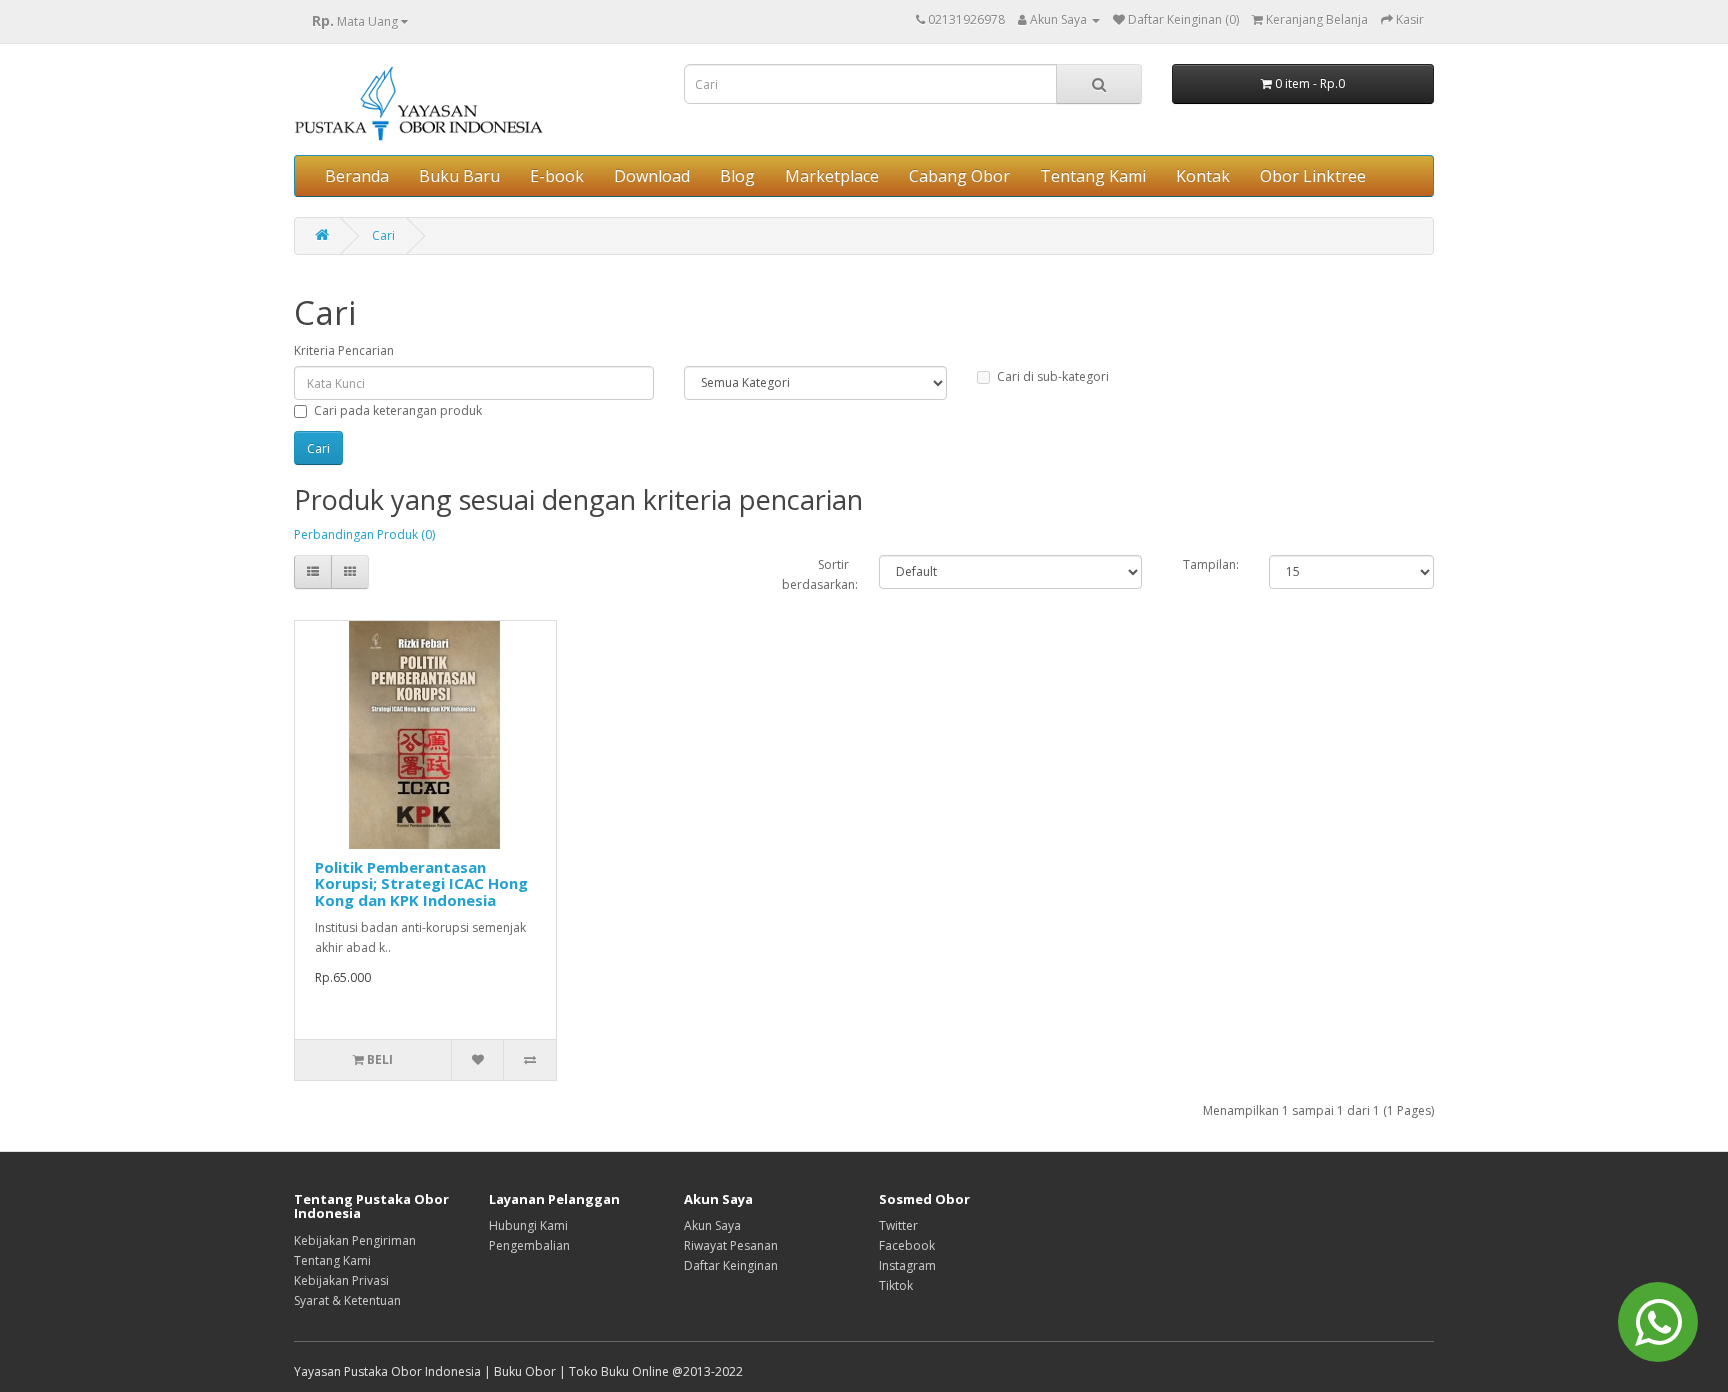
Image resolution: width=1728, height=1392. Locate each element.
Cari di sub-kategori (1053, 376)
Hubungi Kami (528, 1225)
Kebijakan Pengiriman (355, 1240)
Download (652, 176)
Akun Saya (712, 1225)
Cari (383, 235)
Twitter (898, 1225)
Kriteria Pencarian (344, 350)
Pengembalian (529, 1245)
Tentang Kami (1093, 176)
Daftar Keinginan (731, 1265)
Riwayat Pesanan (731, 1245)
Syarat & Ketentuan (347, 1300)
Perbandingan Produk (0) (364, 534)
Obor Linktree (1313, 176)
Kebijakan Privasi (341, 1280)
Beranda (357, 176)
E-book (557, 176)
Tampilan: (1211, 564)
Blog (737, 176)
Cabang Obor (959, 176)
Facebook (907, 1245)
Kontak (1203, 176)
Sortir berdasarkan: (816, 574)
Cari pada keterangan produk (398, 410)
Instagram (907, 1265)
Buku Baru (459, 176)
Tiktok (896, 1285)
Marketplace (832, 176)
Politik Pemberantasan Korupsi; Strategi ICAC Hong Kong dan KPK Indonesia (421, 883)
